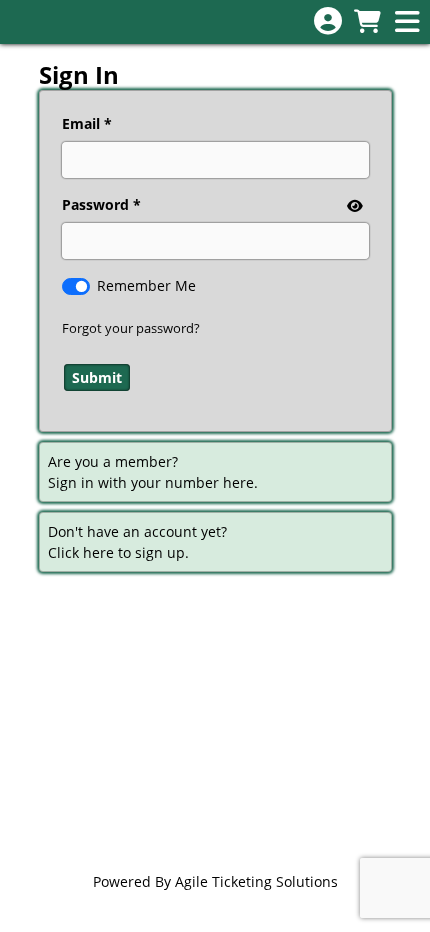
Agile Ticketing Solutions (256, 881)
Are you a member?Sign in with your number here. (153, 472)
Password (95, 204)
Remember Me (146, 285)
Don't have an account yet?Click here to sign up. (137, 542)
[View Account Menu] (328, 21)
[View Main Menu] (407, 22)
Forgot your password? (131, 328)
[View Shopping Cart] (367, 22)
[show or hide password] (353, 205)
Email (81, 123)
